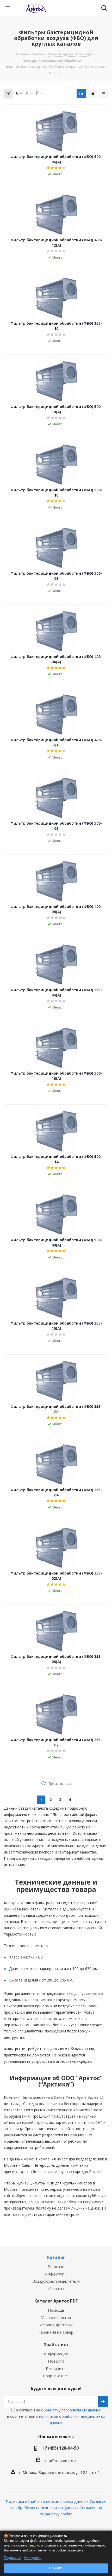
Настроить (33, 2558)
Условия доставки (56, 2325)
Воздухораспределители (56, 2281)
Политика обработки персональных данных (47, 2501)
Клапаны (56, 2288)
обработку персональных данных (71, 2410)
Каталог (56, 2257)
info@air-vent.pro (60, 2460)
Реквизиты (56, 2368)
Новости (56, 2361)
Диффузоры (56, 2274)
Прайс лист (56, 2345)
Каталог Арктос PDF (56, 2301)
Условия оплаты (56, 2317)
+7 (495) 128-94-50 (60, 2448)
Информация (56, 2354)
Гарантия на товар (56, 2332)
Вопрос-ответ (56, 2376)
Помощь (56, 2310)
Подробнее (13, 2558)
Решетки (56, 2266)
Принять (56, 2568)
